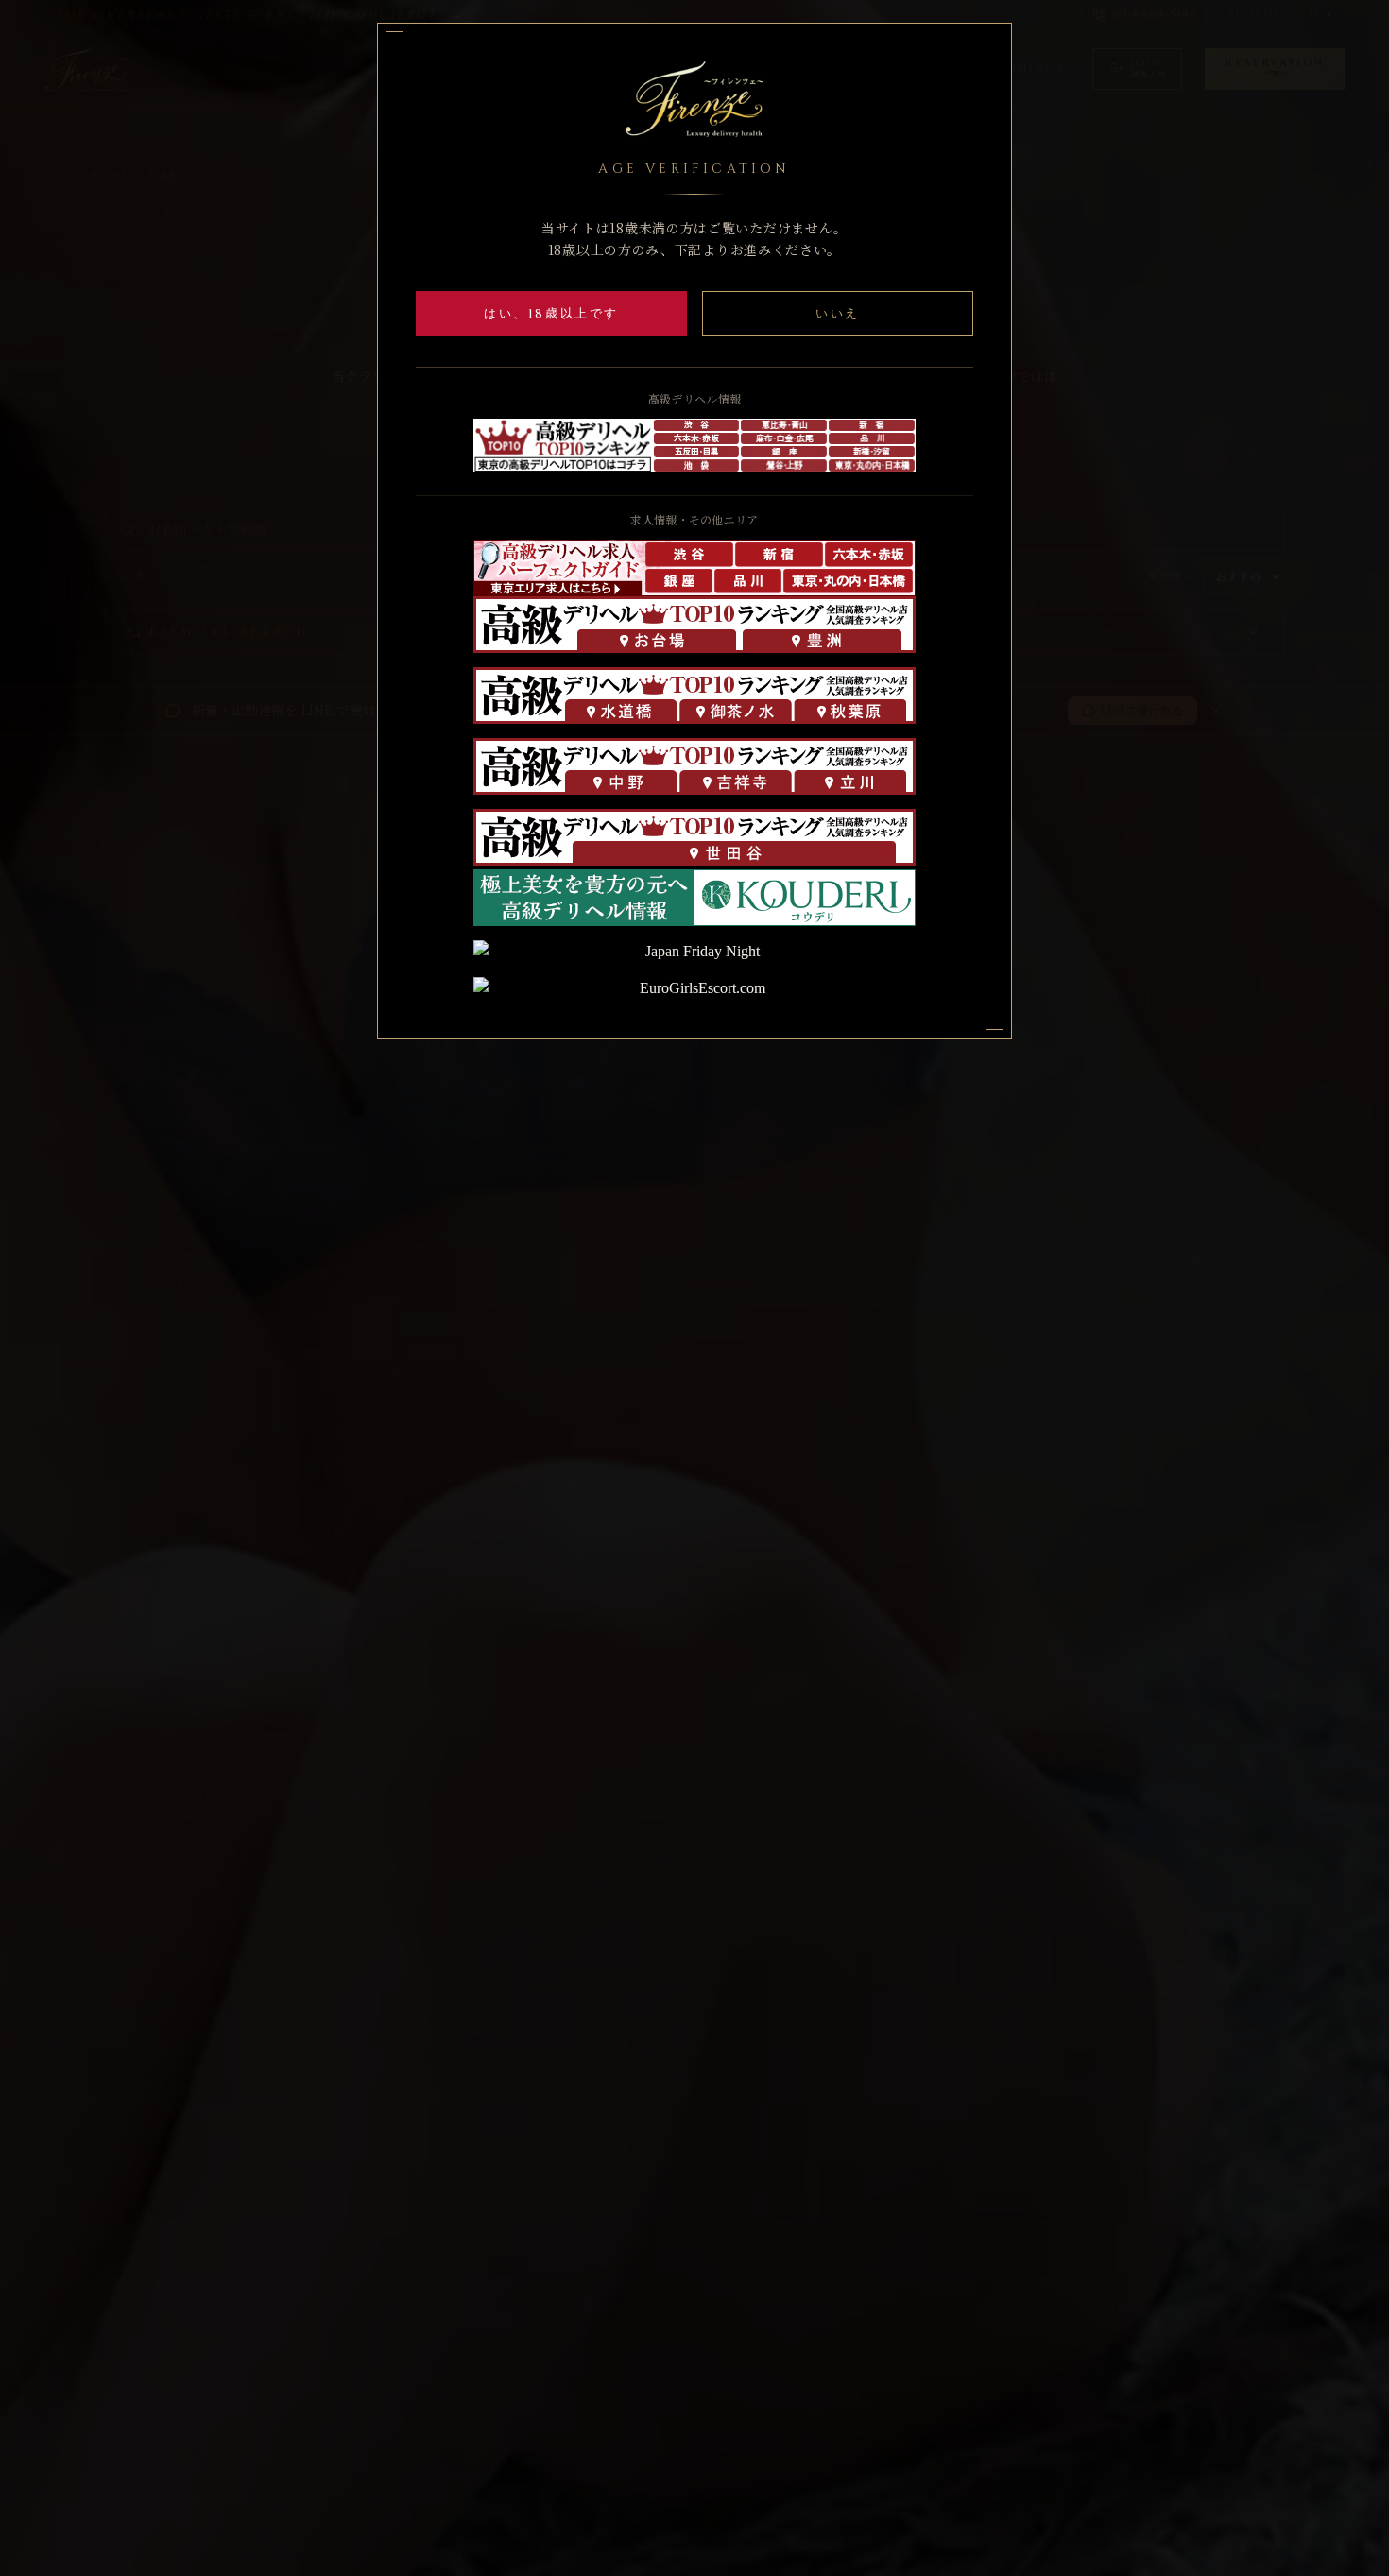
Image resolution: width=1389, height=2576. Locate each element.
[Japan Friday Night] (694, 952)
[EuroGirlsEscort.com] (694, 988)
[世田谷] (694, 837)
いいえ (838, 314)
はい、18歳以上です (551, 314)
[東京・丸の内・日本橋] (872, 465)
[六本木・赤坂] (697, 438)
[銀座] (784, 452)
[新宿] (872, 425)
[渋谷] (697, 425)
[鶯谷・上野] (784, 465)
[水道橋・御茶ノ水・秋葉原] (694, 696)
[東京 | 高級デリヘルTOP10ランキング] (563, 445)
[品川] (872, 438)
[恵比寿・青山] (784, 425)
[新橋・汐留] (872, 452)
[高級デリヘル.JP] (694, 898)
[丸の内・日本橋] (849, 582)
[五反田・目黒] (697, 452)
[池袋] (697, 465)
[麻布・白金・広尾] (784, 438)
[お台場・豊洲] (694, 625)
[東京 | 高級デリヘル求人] (559, 568)
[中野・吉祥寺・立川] (694, 766)
